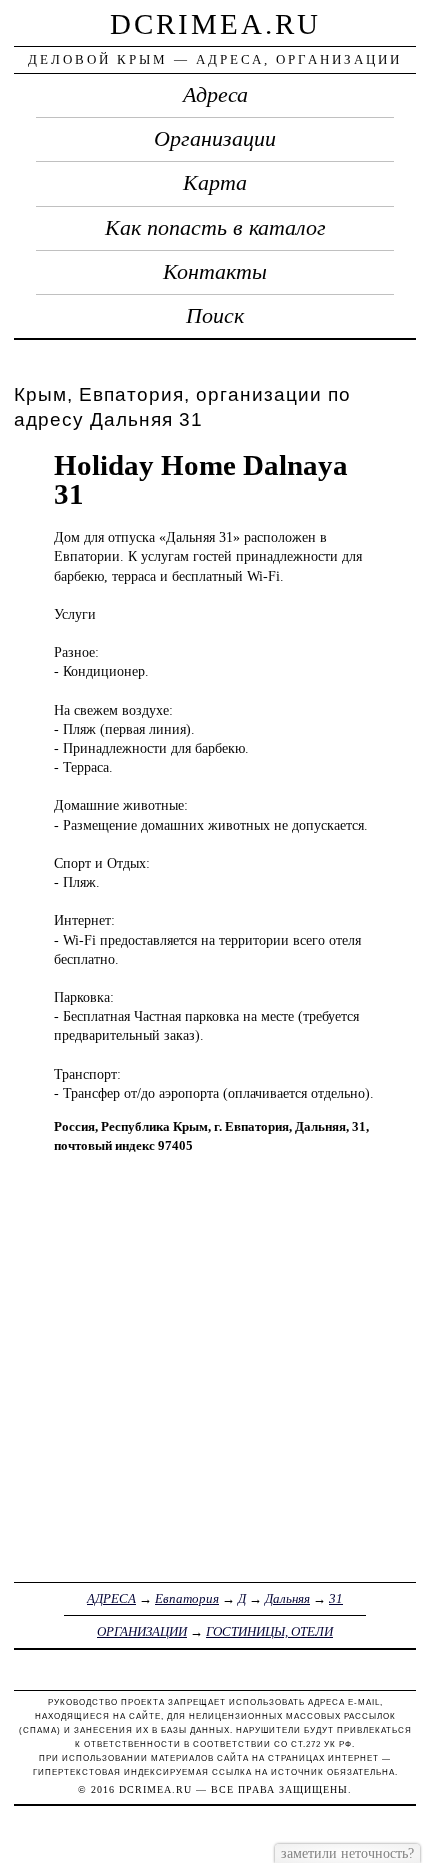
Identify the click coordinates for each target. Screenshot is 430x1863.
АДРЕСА (111, 1598)
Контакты (215, 272)
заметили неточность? (347, 1853)
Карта (215, 183)
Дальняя (287, 1598)
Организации (215, 139)
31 (336, 1598)
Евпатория (187, 1598)
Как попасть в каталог (215, 228)
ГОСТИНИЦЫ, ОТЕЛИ (269, 1631)
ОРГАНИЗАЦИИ (142, 1631)
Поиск (215, 316)
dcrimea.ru (215, 24)
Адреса (215, 95)
